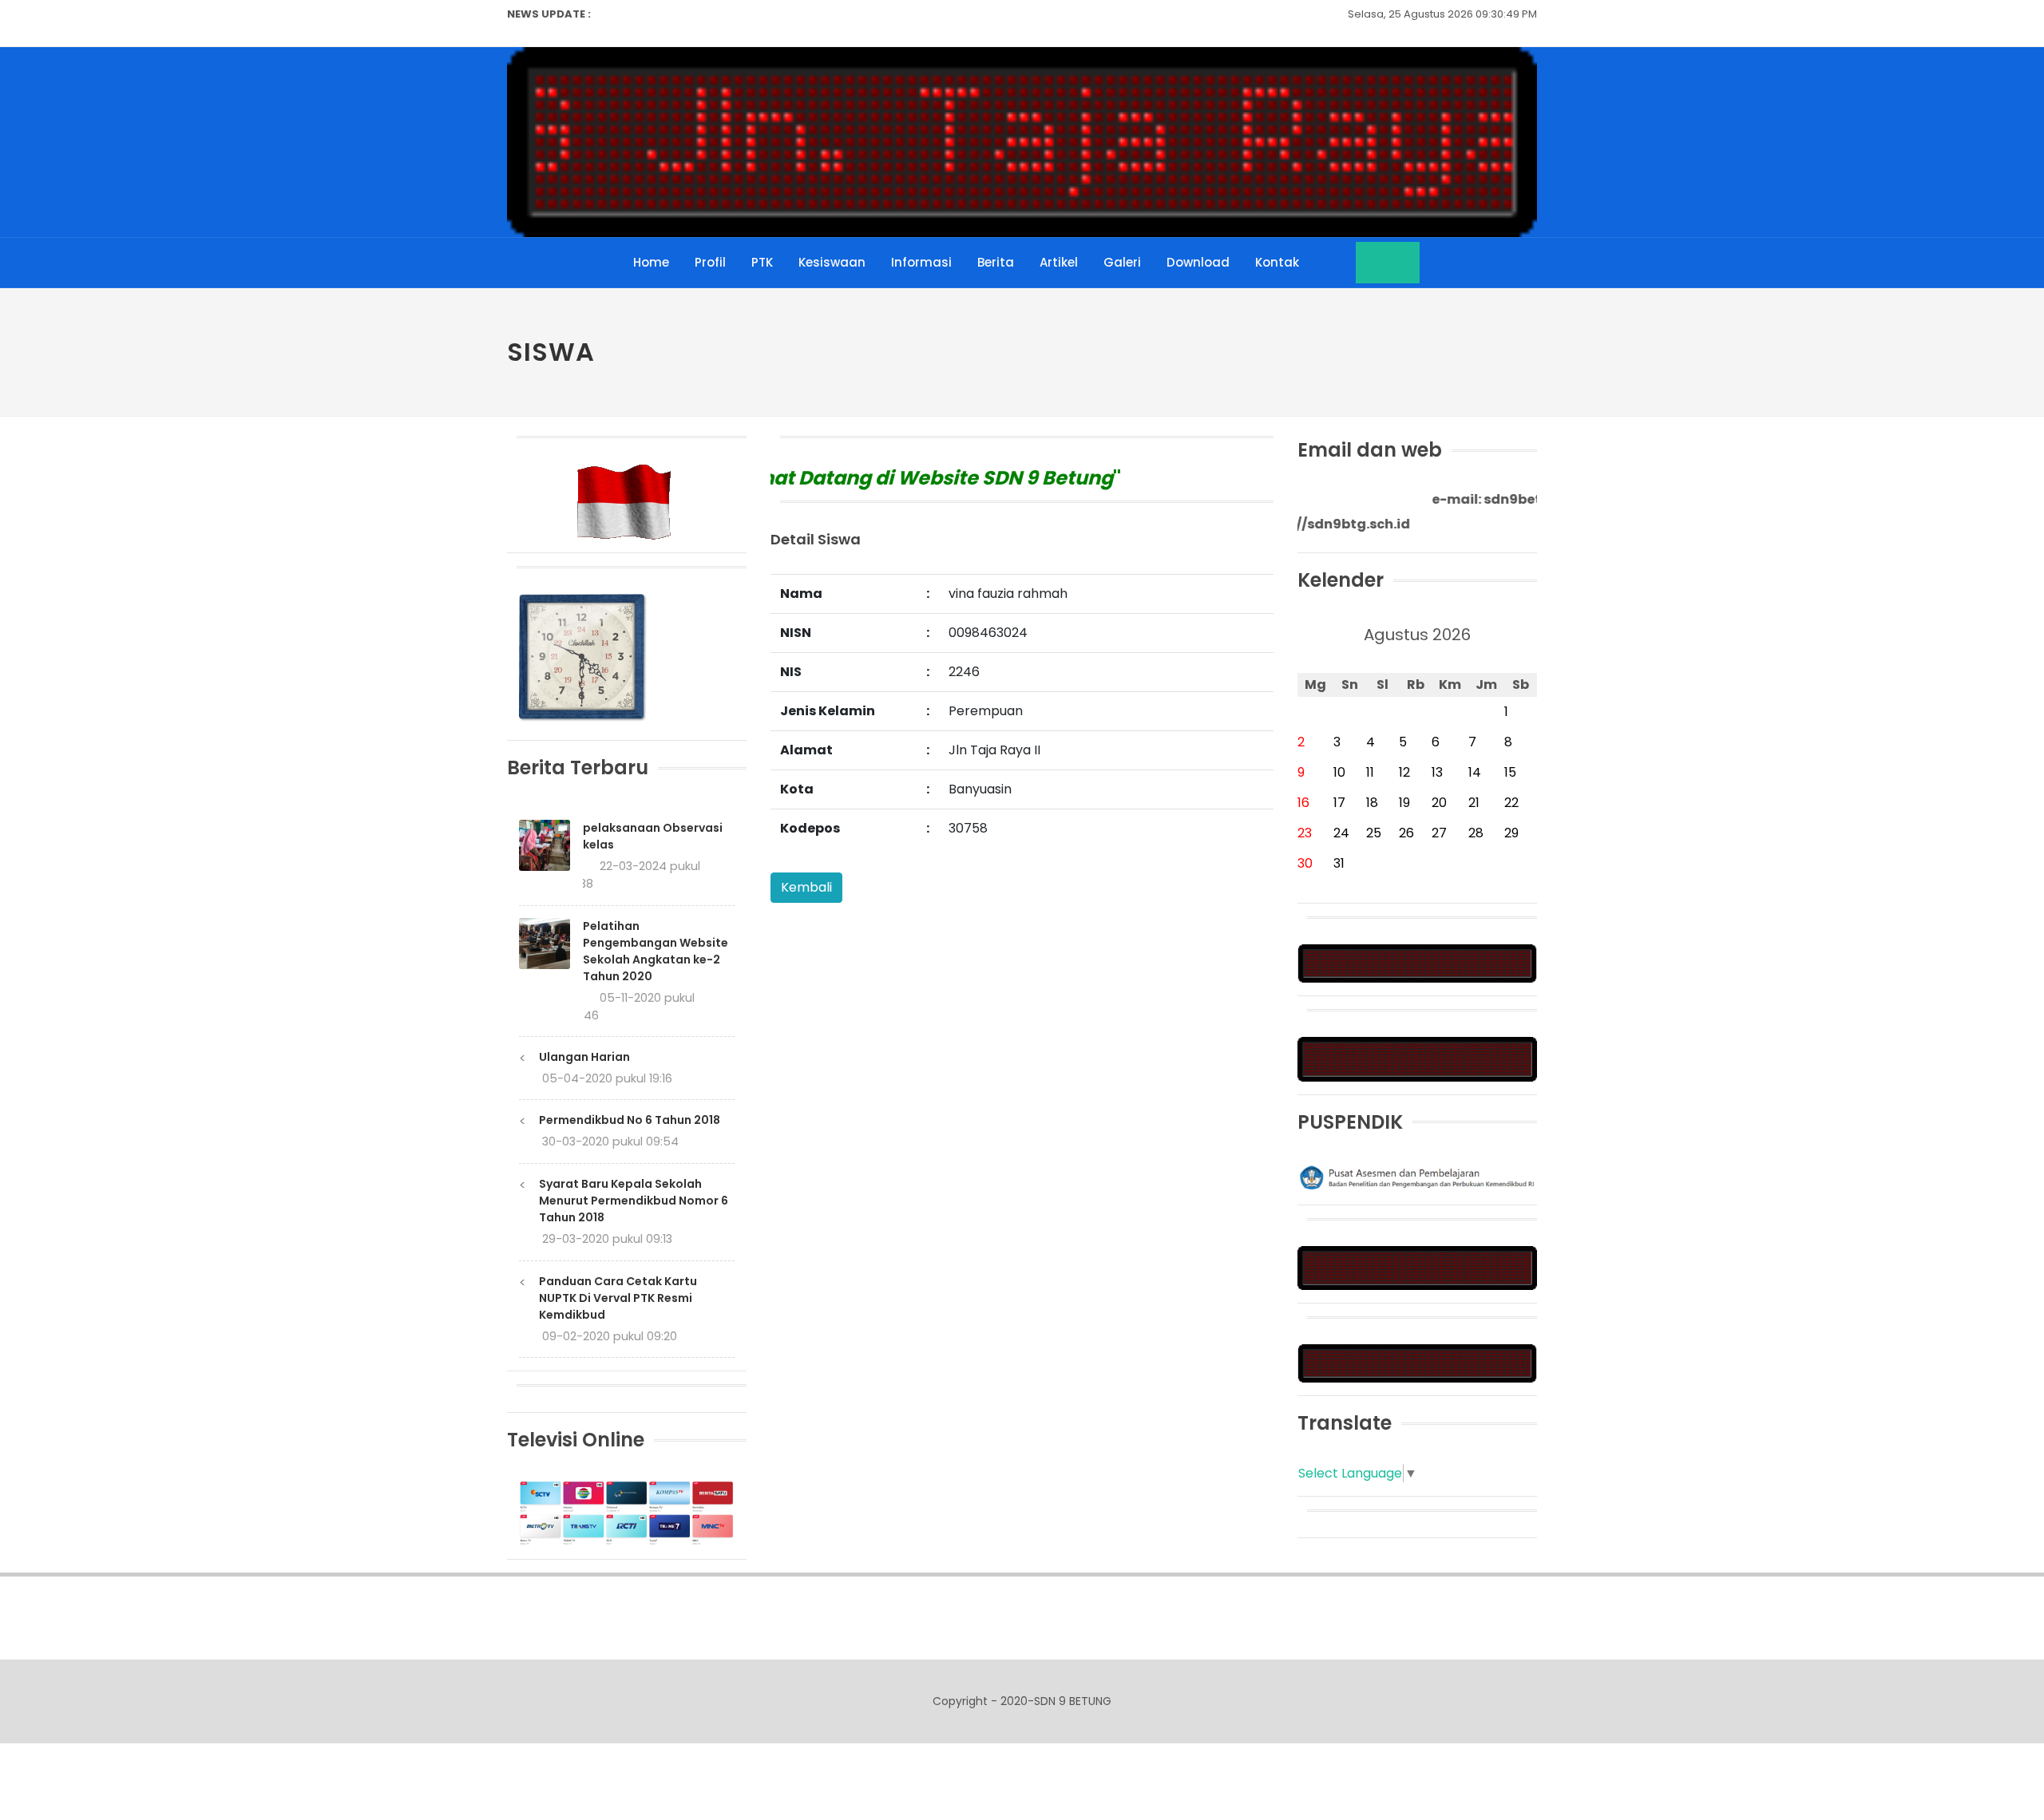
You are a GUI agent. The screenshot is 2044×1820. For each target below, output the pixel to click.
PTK (762, 262)
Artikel (1059, 262)
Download (1198, 262)
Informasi (921, 262)
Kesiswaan (832, 262)
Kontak (1277, 262)
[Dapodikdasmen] (1417, 1362)
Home (651, 262)
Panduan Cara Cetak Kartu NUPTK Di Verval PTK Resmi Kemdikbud (618, 1298)
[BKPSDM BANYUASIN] (1417, 1058)
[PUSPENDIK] (1417, 1176)
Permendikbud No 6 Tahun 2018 (630, 1120)
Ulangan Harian (584, 1057)
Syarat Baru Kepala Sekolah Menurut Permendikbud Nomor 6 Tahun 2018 (634, 1201)
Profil (710, 262)
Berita (996, 262)
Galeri (1122, 262)
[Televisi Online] (627, 1512)
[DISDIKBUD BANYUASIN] (1417, 1267)
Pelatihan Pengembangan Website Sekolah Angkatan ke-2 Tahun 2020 (656, 951)
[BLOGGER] (1417, 963)
